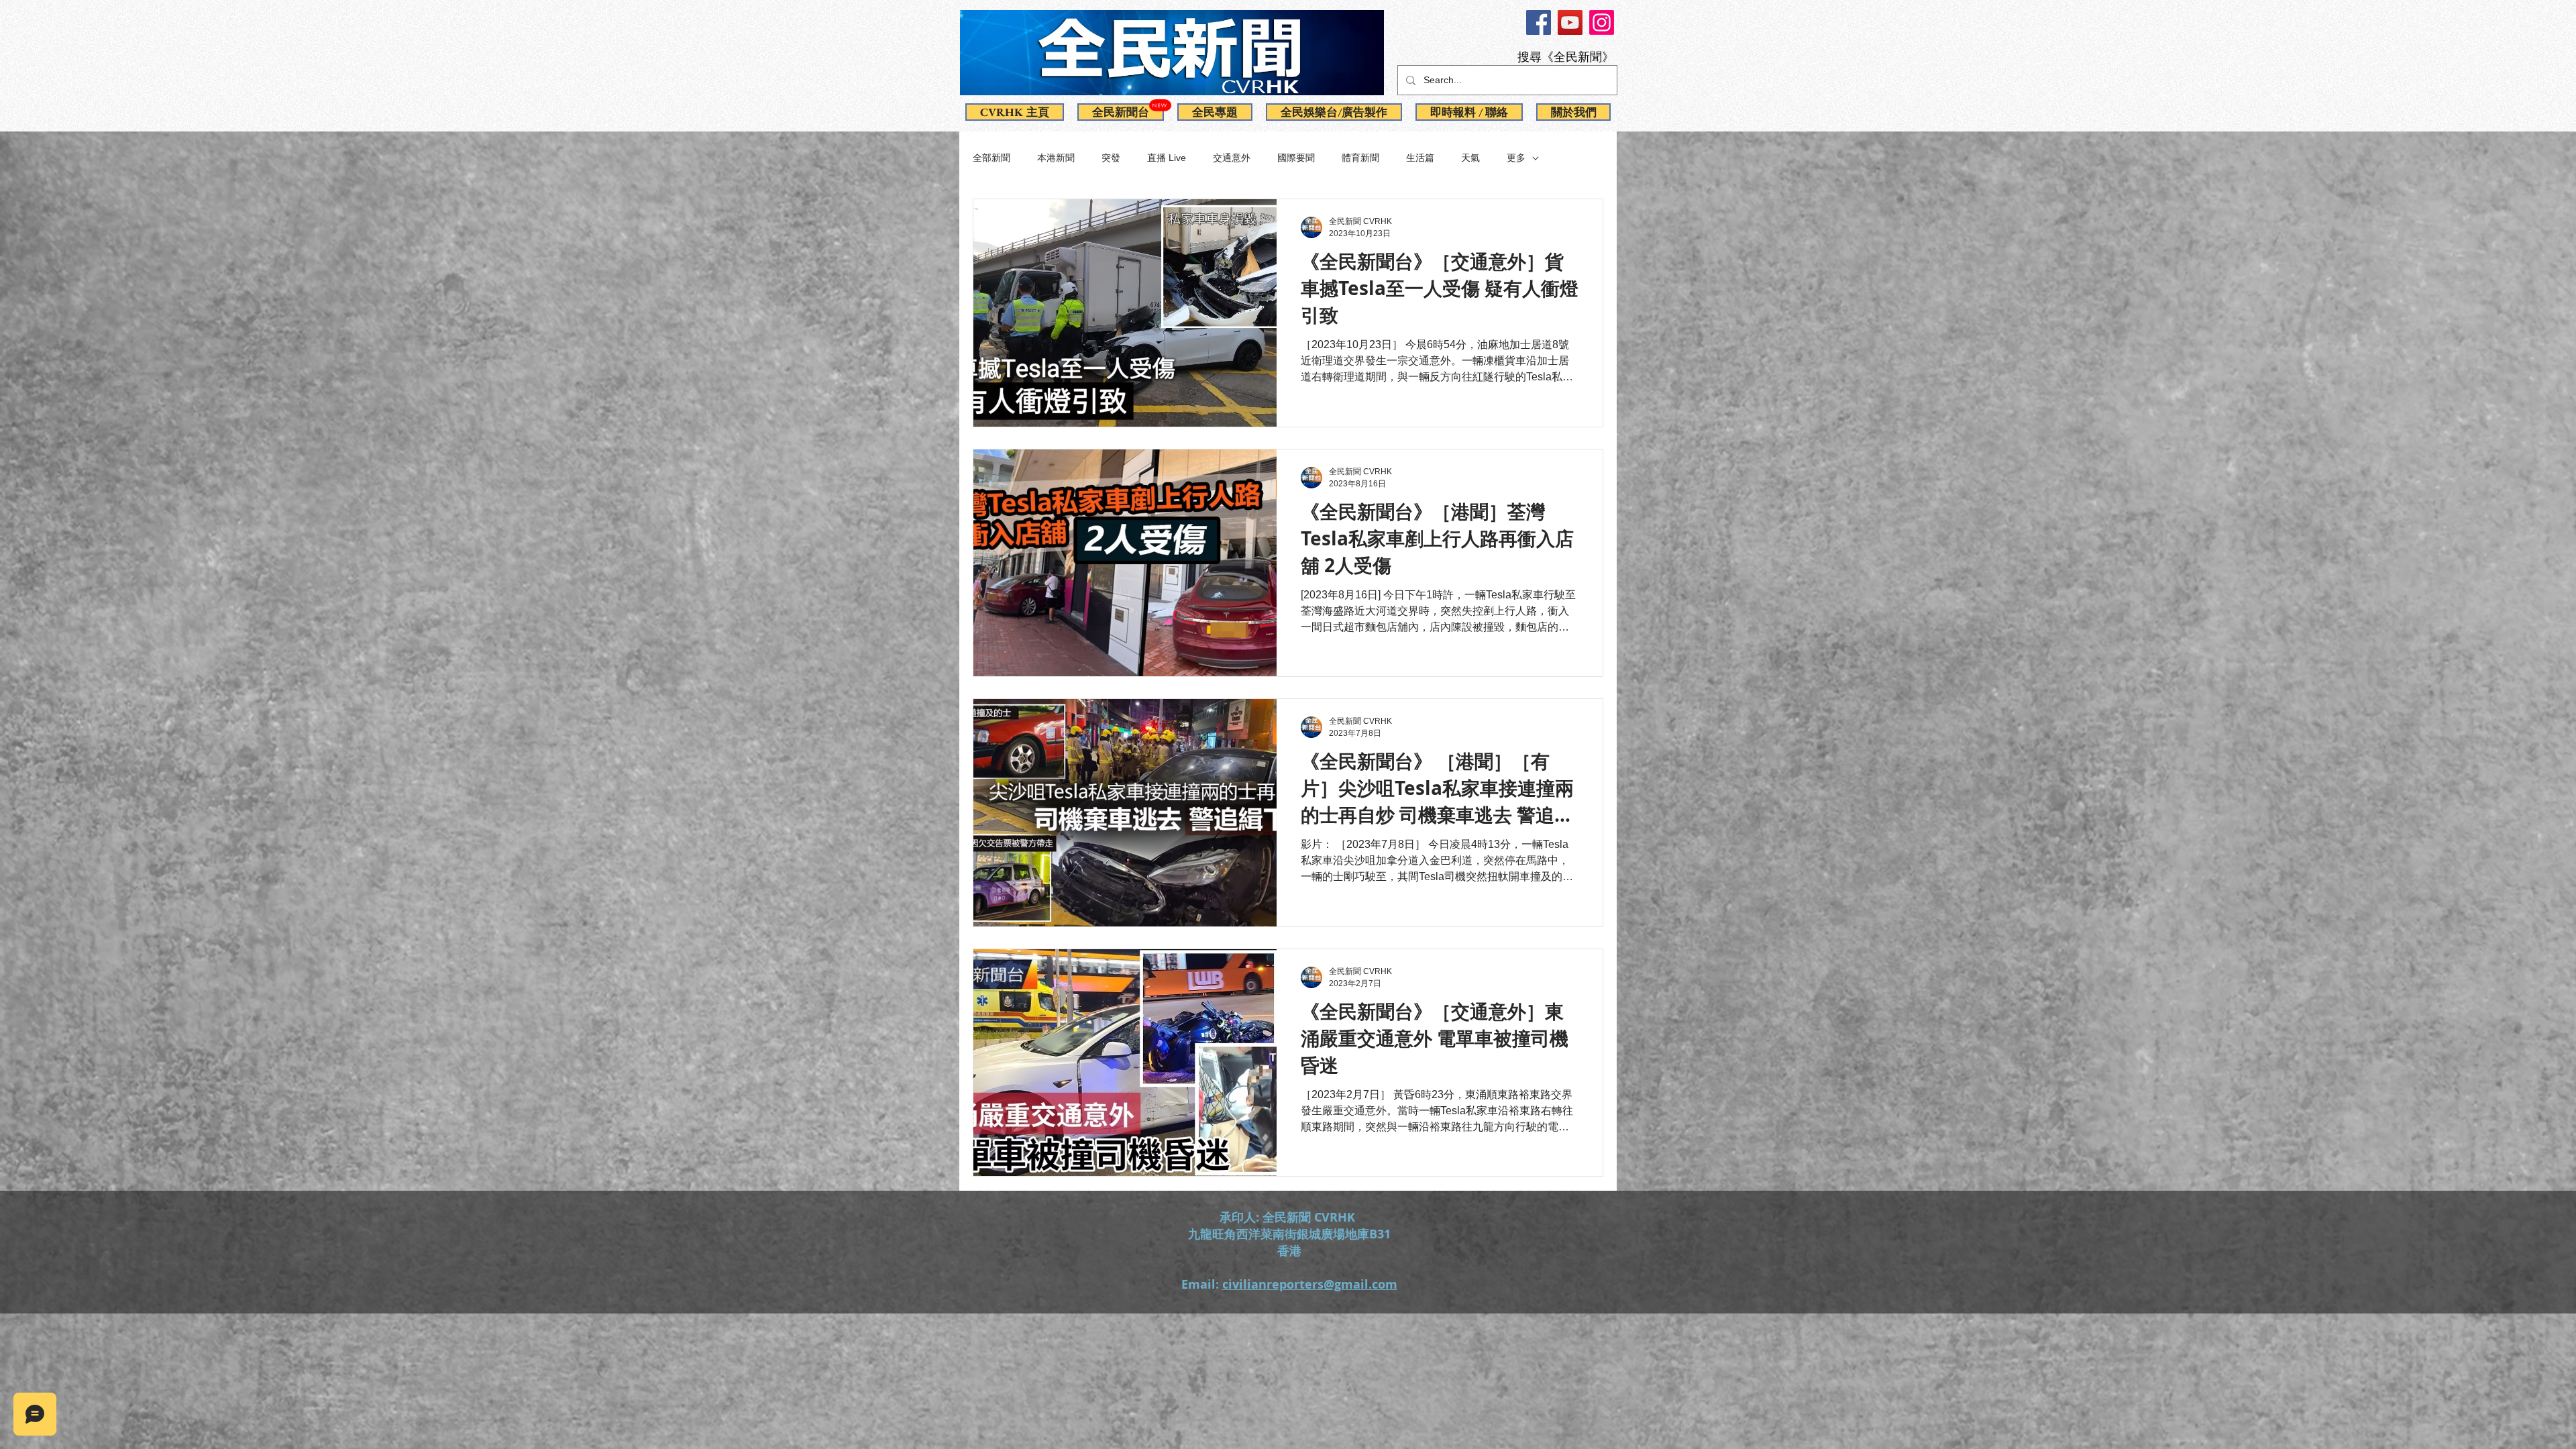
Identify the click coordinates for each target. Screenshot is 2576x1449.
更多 (1516, 158)
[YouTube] (1570, 22)
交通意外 (1232, 158)
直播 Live (1167, 158)
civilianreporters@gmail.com (1310, 1284)
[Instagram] (1602, 22)
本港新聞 (1056, 158)
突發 (1111, 158)
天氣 (1470, 158)
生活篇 (1420, 158)
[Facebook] (1539, 22)
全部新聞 (991, 158)
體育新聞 (1360, 158)
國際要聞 (1296, 158)
